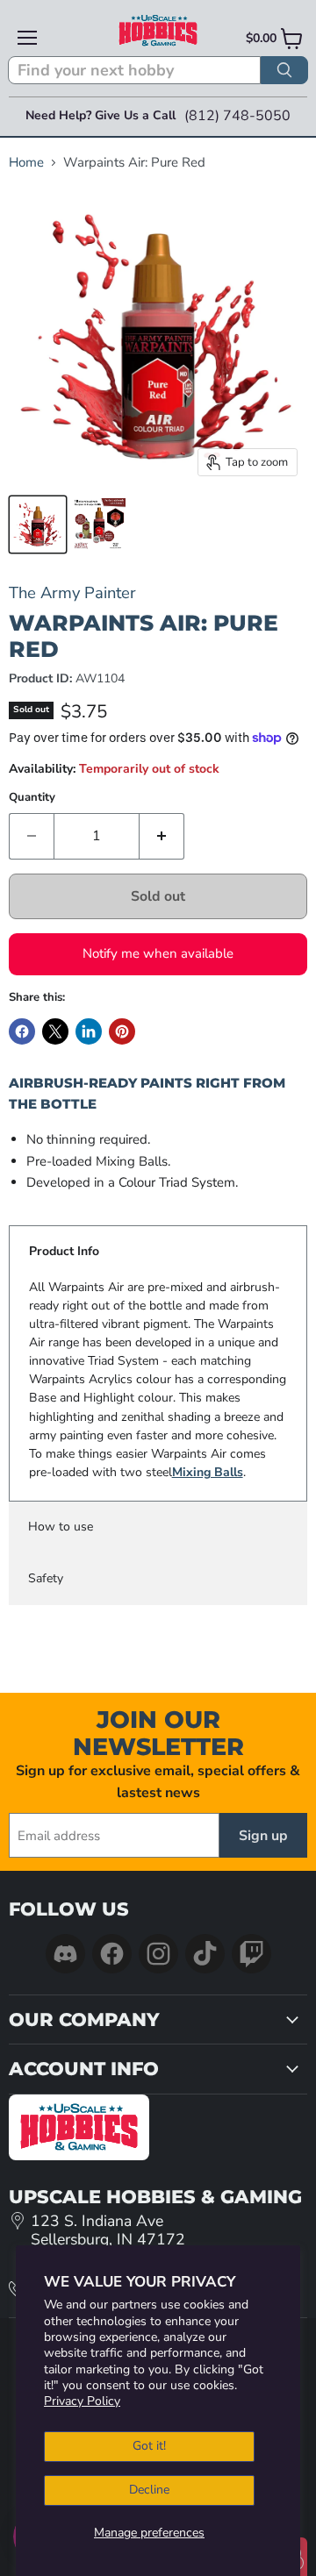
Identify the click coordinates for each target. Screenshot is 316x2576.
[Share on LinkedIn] (89, 1031)
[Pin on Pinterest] (122, 1031)
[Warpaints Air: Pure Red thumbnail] (38, 524)
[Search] (284, 70)
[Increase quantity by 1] (162, 836)
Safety (46, 1578)
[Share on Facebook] (22, 1031)
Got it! (149, 2446)
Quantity (32, 798)
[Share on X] (55, 1031)
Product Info (64, 1251)
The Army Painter (72, 592)
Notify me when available (158, 953)
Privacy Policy (82, 2401)
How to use (61, 1527)
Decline (149, 2490)
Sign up (263, 1836)
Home (26, 163)
